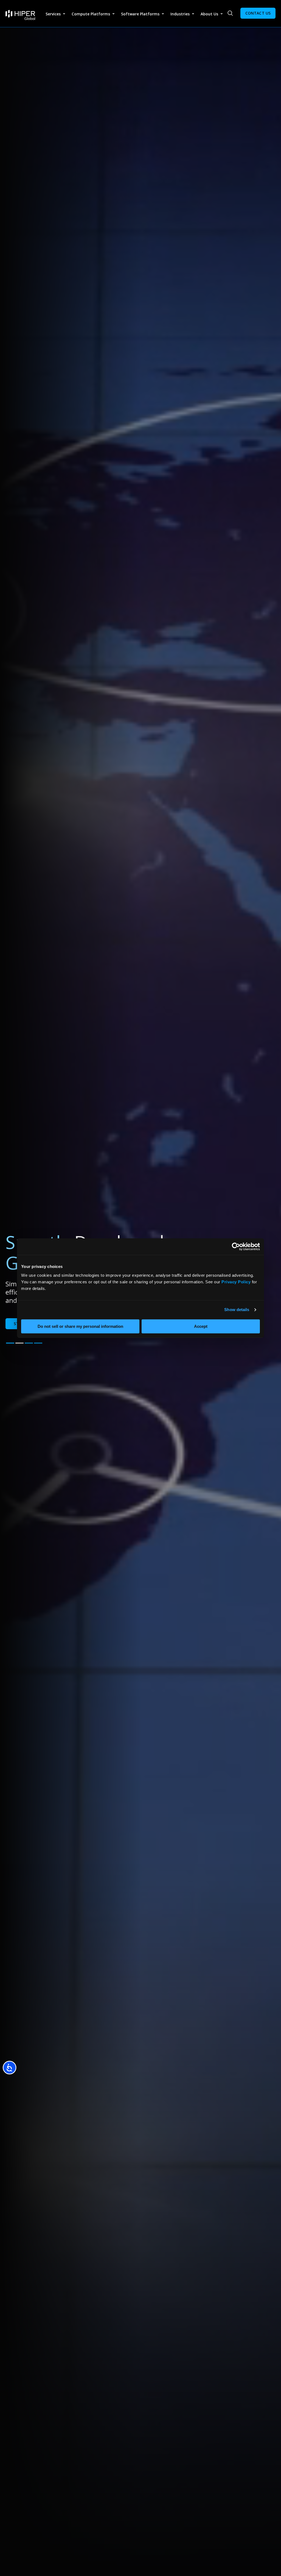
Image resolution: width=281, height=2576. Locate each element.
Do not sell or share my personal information (80, 1326)
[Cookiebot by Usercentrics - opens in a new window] (236, 1247)
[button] (10, 1343)
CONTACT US (258, 13)
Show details (237, 1310)
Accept (201, 1326)
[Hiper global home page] (20, 15)
